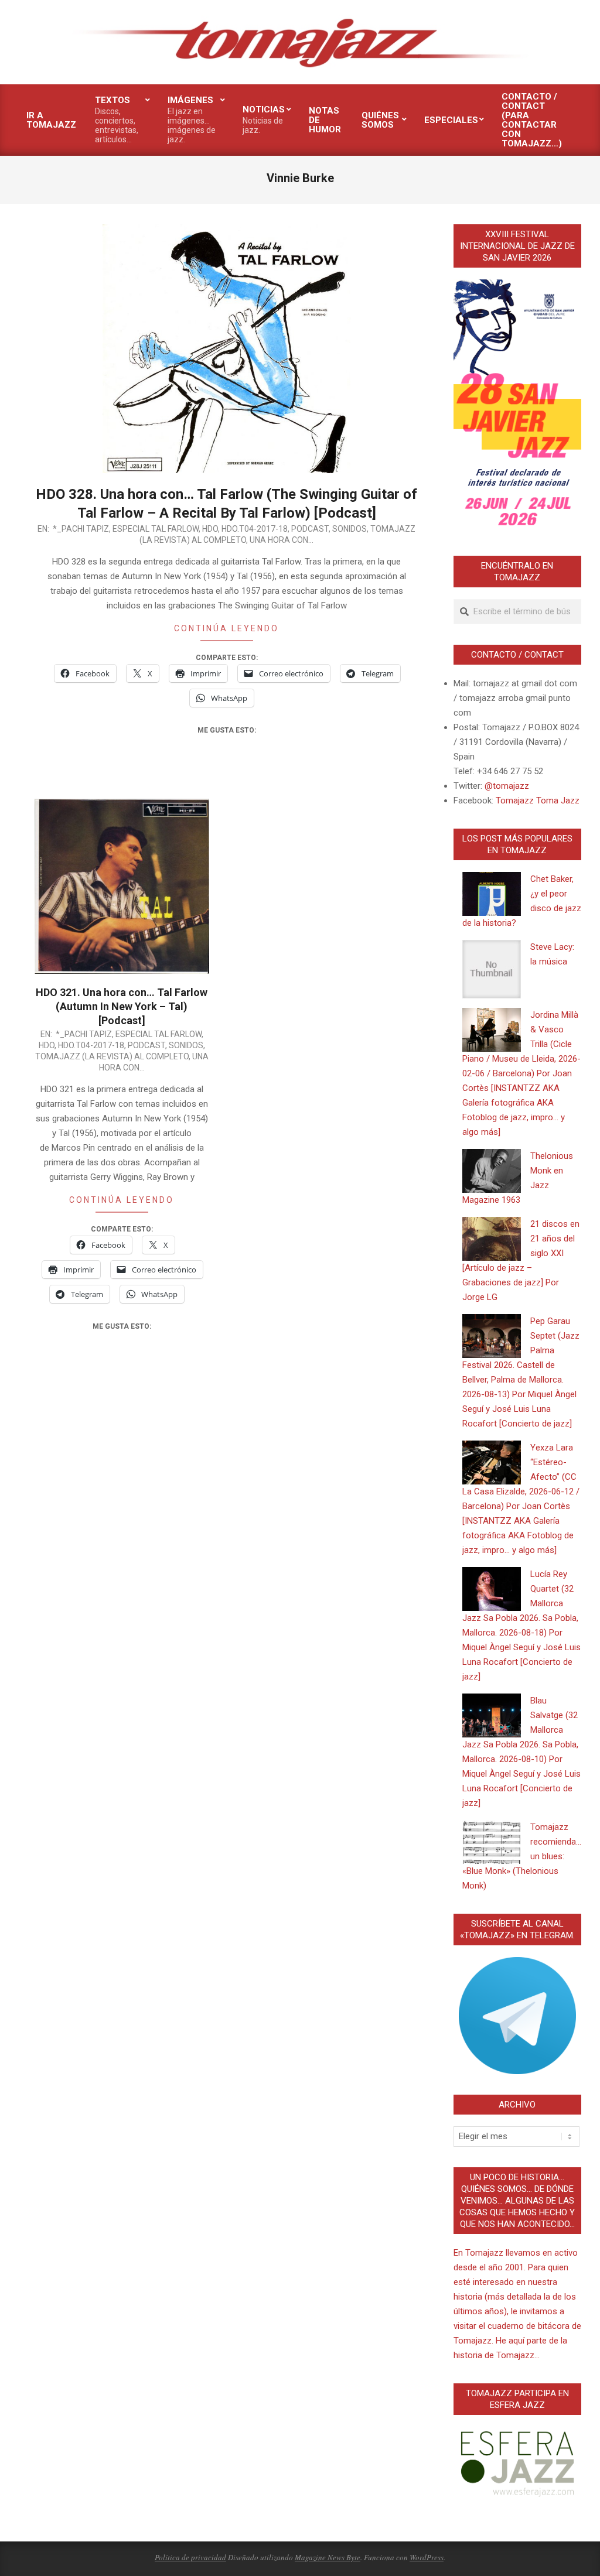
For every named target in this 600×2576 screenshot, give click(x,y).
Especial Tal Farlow (156, 529)
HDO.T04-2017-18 (255, 529)
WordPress (427, 2557)
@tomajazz (507, 786)
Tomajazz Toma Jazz (538, 800)
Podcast (310, 529)
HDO (210, 529)
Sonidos (350, 529)
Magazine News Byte (328, 2557)
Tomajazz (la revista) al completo (112, 1056)
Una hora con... (282, 540)
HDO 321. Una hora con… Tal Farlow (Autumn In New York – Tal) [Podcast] (122, 1006)
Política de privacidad (190, 2557)
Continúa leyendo (226, 628)
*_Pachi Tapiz (81, 529)
